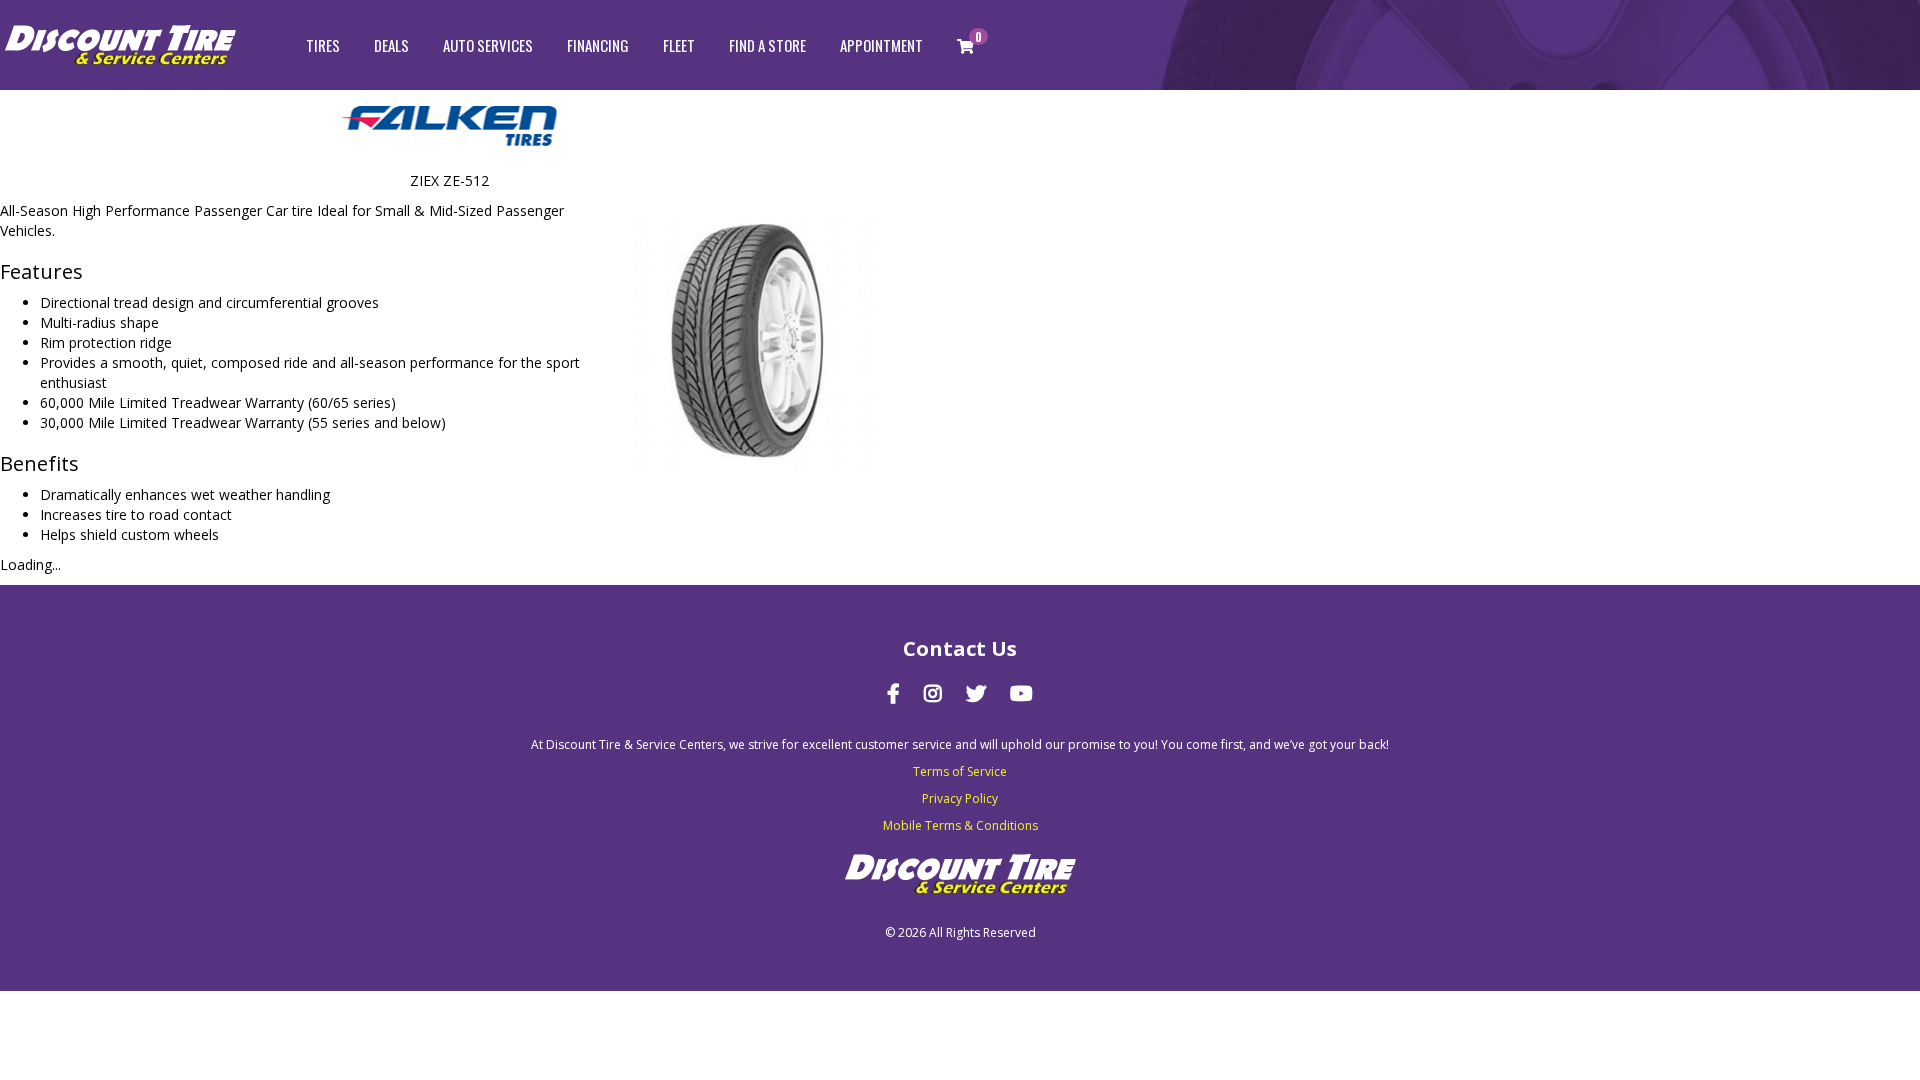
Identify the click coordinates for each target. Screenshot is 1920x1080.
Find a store (767, 45)
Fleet (679, 45)
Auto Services (488, 45)
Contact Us (960, 648)
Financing (598, 45)
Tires (323, 45)
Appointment (881, 45)
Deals (391, 45)
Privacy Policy (960, 798)
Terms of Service (960, 771)
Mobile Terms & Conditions (960, 825)
